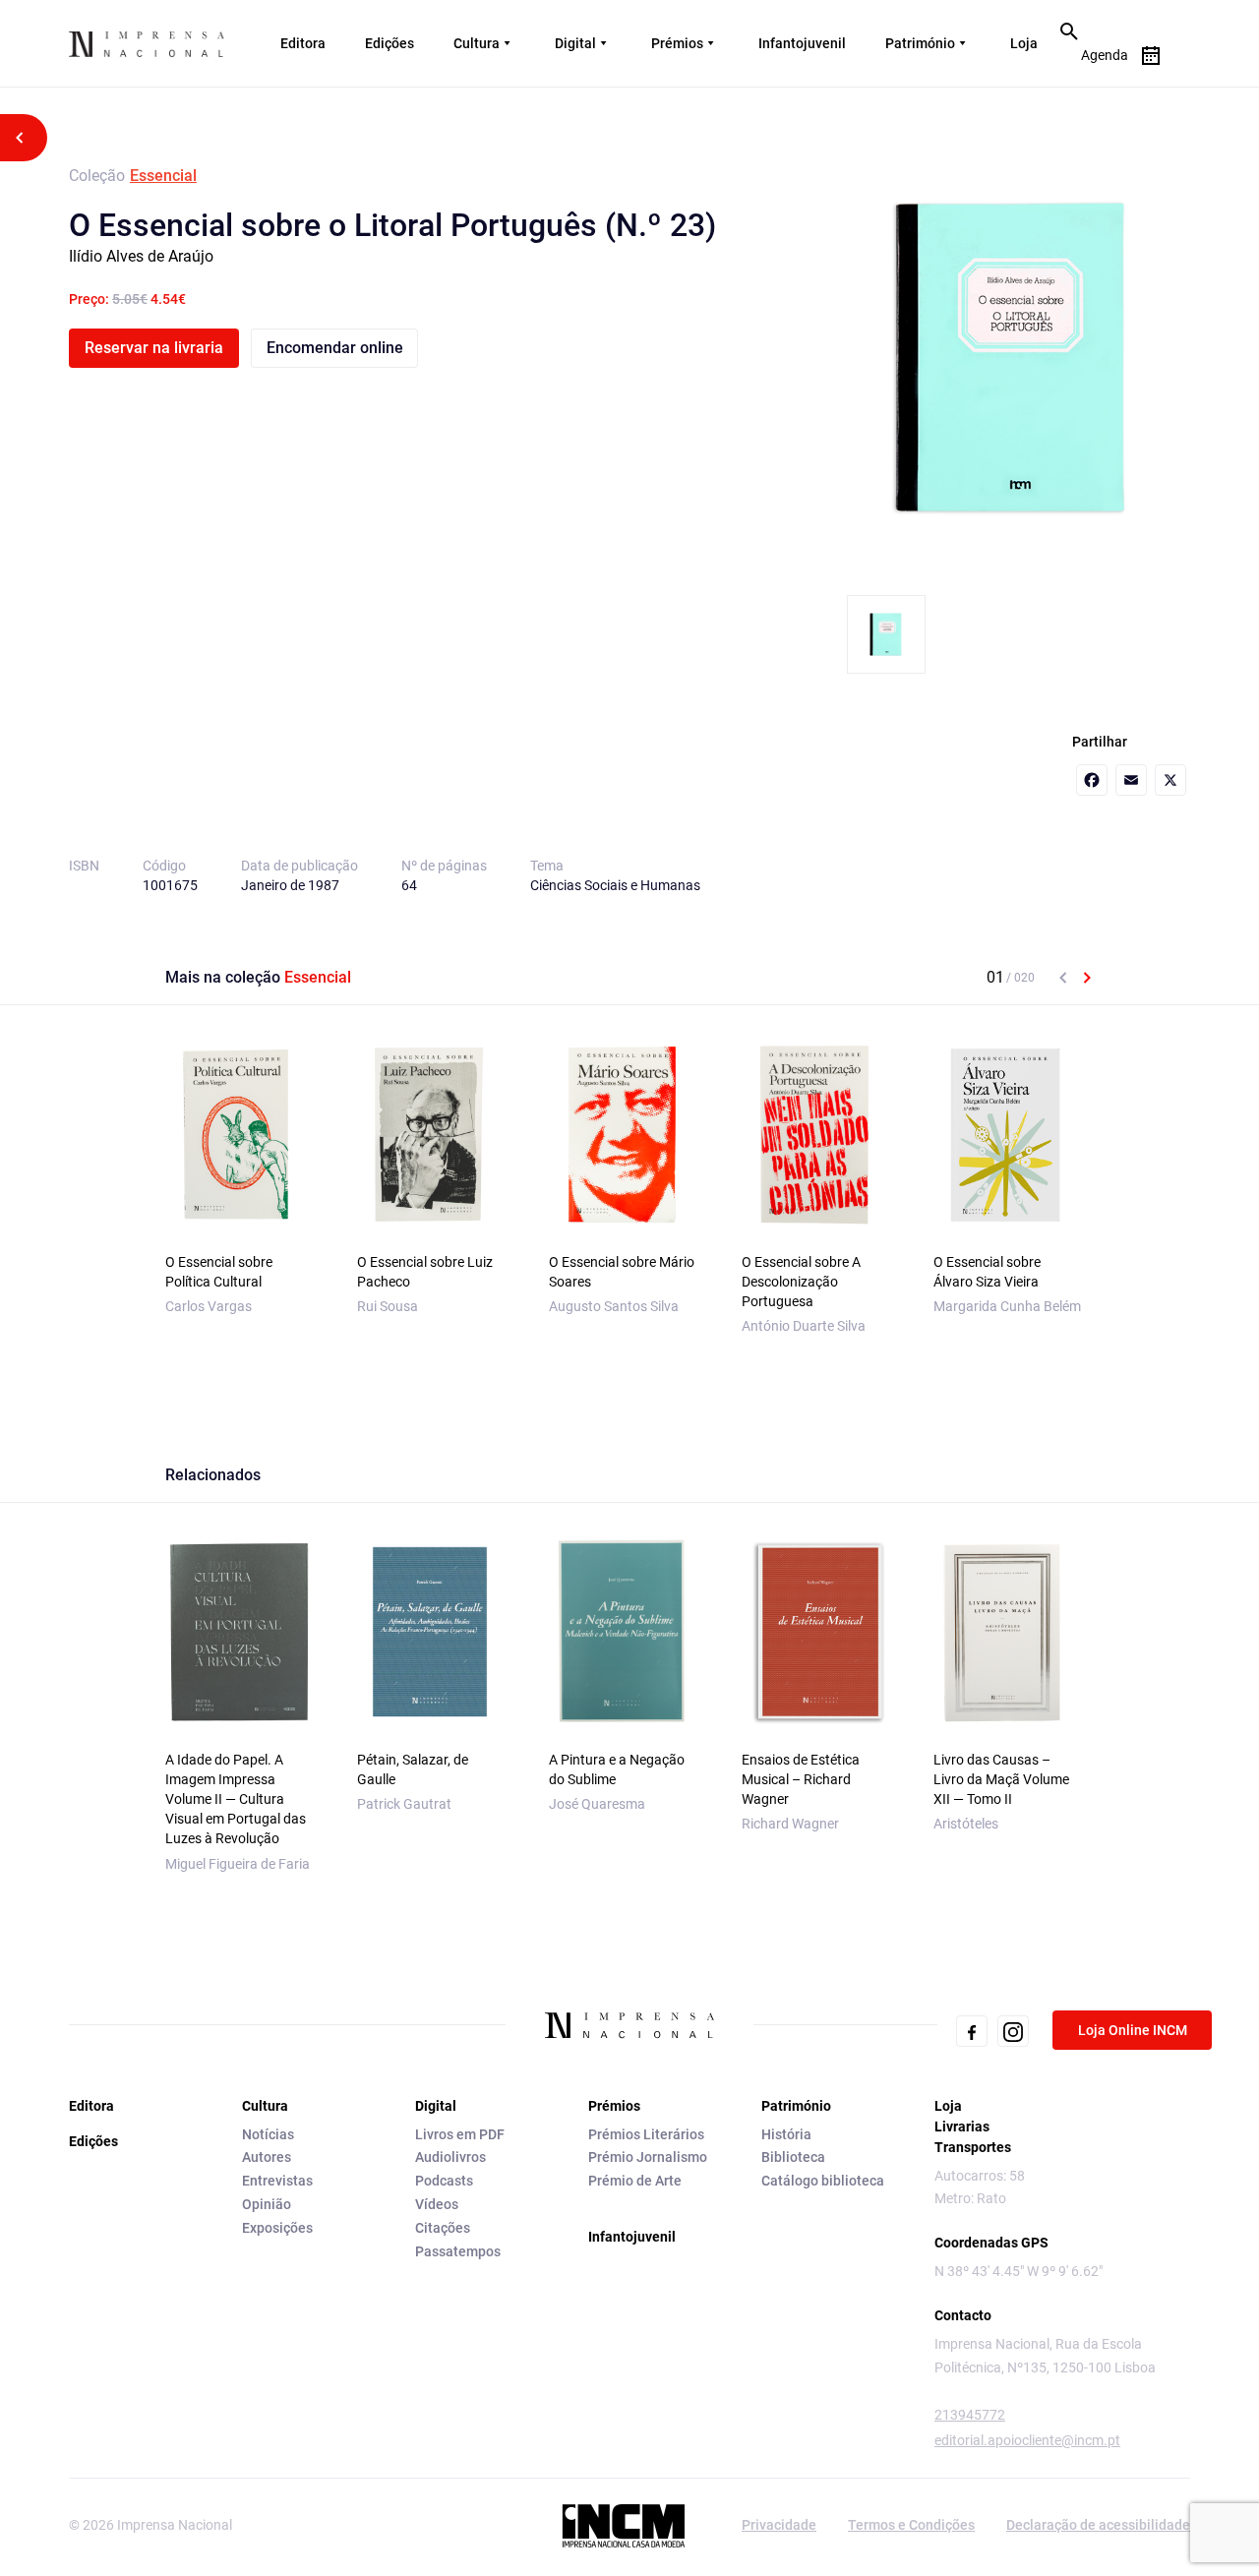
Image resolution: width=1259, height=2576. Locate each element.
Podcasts (444, 2181)
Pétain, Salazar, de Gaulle (413, 1769)
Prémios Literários (646, 2134)
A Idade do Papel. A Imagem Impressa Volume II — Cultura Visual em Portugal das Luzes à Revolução (236, 1799)
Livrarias (962, 2127)
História (786, 2134)
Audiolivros (450, 2157)
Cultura (477, 43)
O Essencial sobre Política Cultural (219, 1272)
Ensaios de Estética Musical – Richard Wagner (801, 1779)
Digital (575, 43)
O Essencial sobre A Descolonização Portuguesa (801, 1282)
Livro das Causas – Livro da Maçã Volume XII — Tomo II (1001, 1779)
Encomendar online (335, 348)
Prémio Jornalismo (648, 2157)
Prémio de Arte (635, 2181)
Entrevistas (277, 2181)
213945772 (970, 2415)
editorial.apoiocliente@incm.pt (1027, 2440)
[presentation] (1063, 978)
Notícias (268, 2134)
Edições (390, 43)
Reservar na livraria (154, 348)
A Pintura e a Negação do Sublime (617, 1769)
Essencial (163, 176)
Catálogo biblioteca (823, 2181)
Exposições (277, 2228)
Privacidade (779, 2525)
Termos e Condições (911, 2525)
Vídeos (437, 2204)
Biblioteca (793, 2157)
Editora (303, 43)
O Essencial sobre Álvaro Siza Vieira (987, 1272)
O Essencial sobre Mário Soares (622, 1272)
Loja (1024, 43)
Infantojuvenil (802, 43)
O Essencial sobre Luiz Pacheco (425, 1272)
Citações (443, 2228)
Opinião (267, 2204)
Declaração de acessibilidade (1098, 2525)
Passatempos (458, 2251)
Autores (267, 2157)
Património (920, 43)
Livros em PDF (460, 2134)
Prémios (677, 43)
